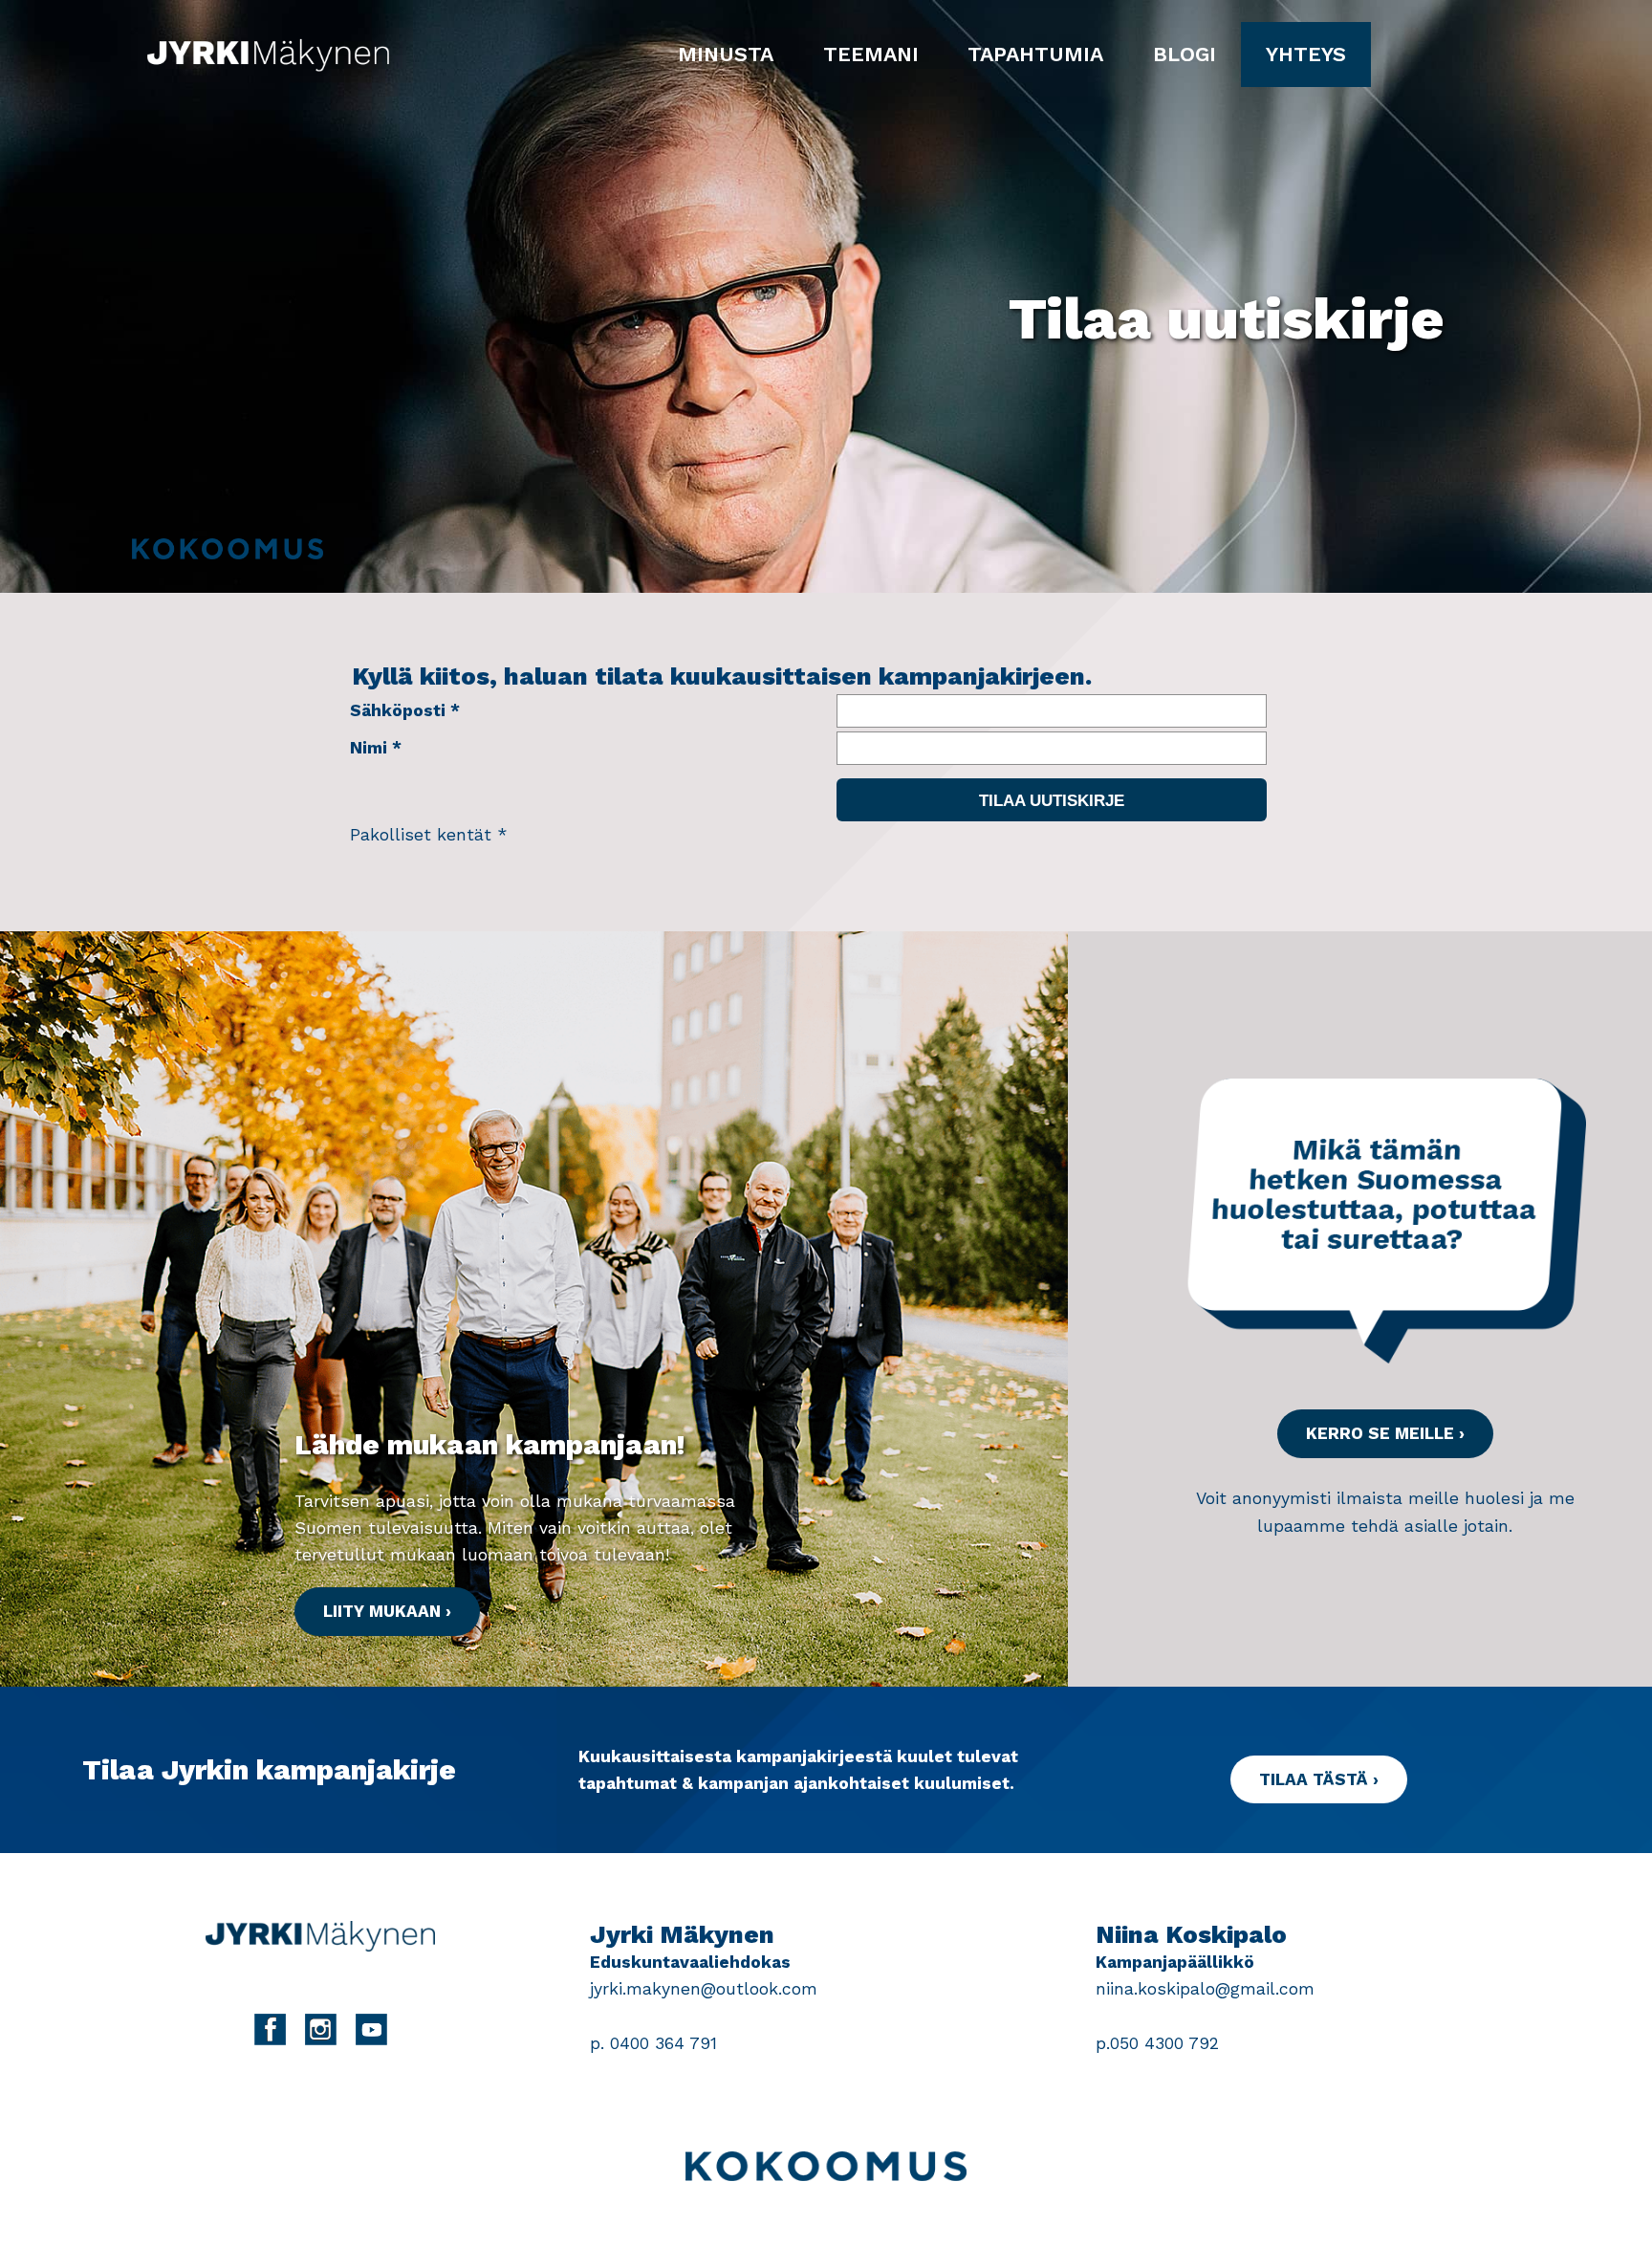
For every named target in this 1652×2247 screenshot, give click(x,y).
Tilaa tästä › (1319, 1779)
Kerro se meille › (1385, 1433)
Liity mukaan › (387, 1611)
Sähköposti (398, 710)
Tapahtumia (1035, 54)
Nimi (369, 748)
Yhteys (1306, 54)
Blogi (1185, 54)
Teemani (871, 54)
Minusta (726, 54)
